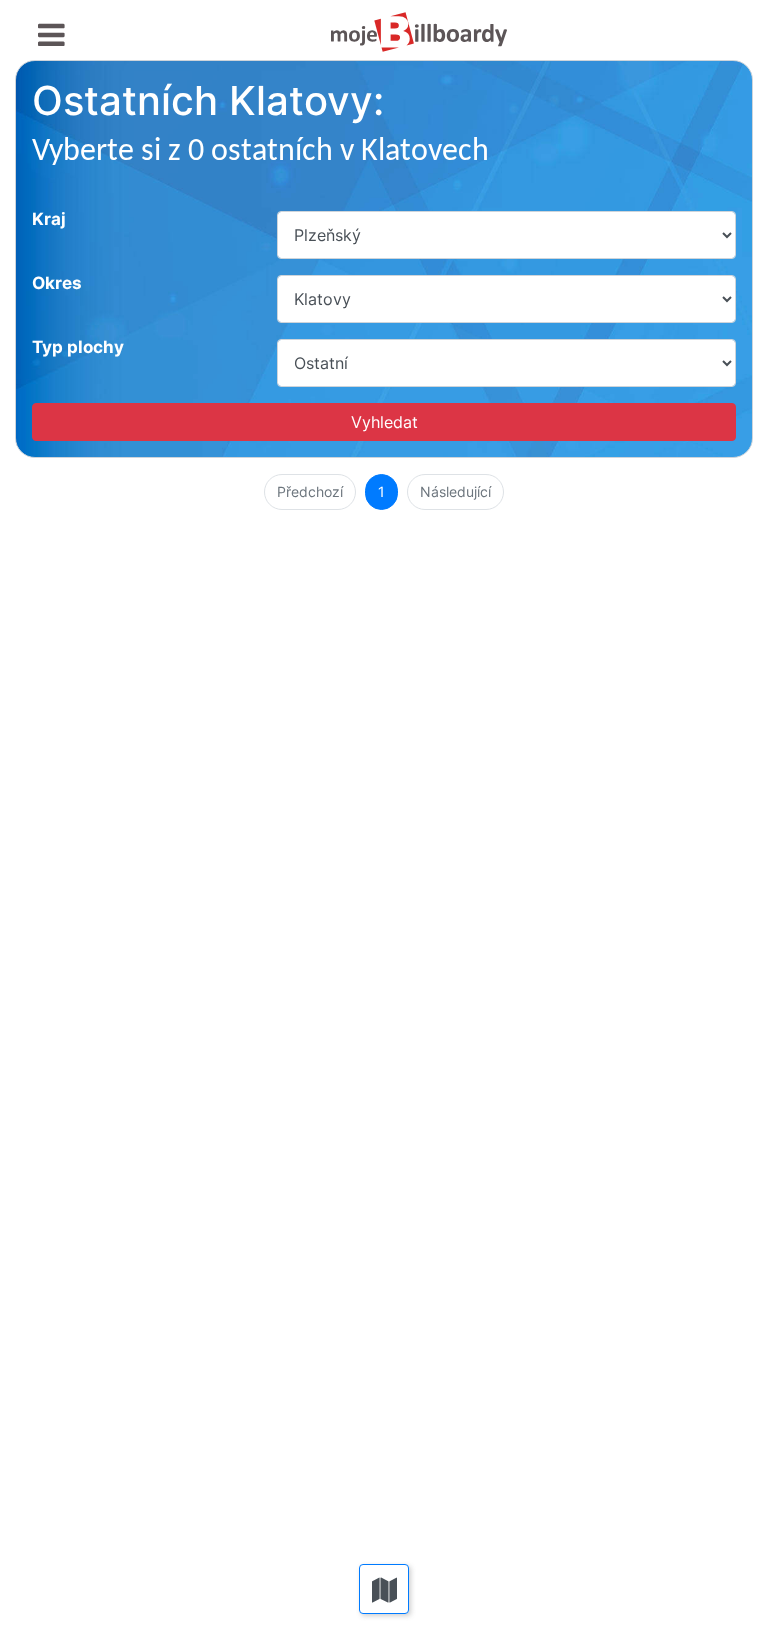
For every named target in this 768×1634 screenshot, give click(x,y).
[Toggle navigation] (51, 35)
